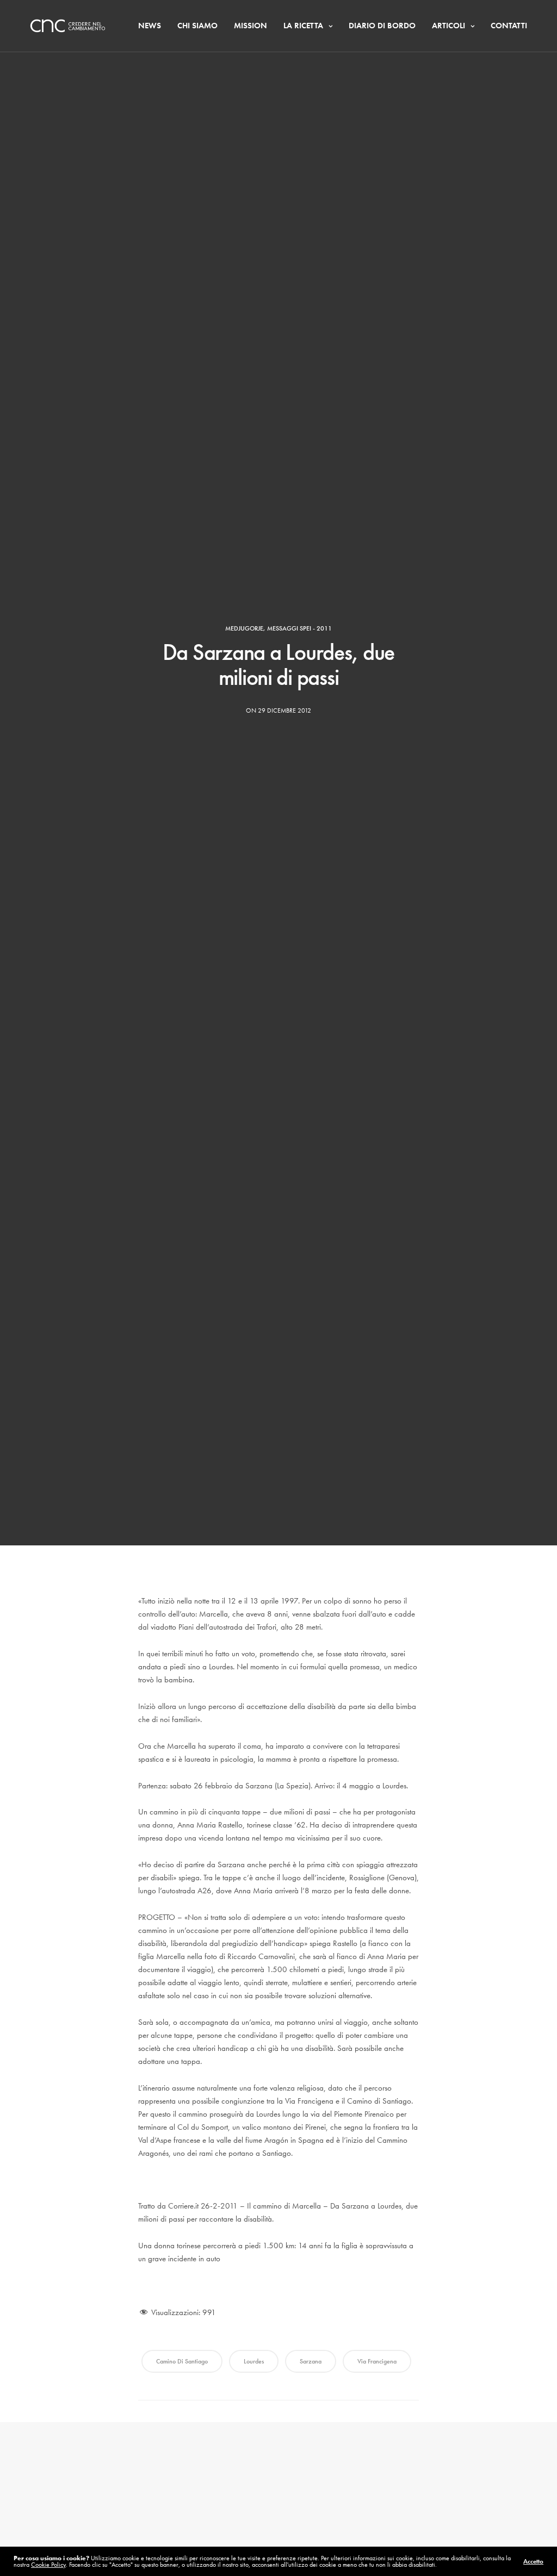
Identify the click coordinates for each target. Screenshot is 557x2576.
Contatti (509, 26)
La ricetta (303, 26)
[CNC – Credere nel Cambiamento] (68, 26)
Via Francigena (377, 2361)
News (150, 26)
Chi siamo (197, 26)
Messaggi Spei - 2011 (299, 628)
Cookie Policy (48, 2565)
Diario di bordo (382, 26)
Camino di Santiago (182, 2361)
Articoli (448, 26)
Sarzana (311, 2361)
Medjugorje (244, 628)
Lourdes (254, 2361)
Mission (250, 26)
